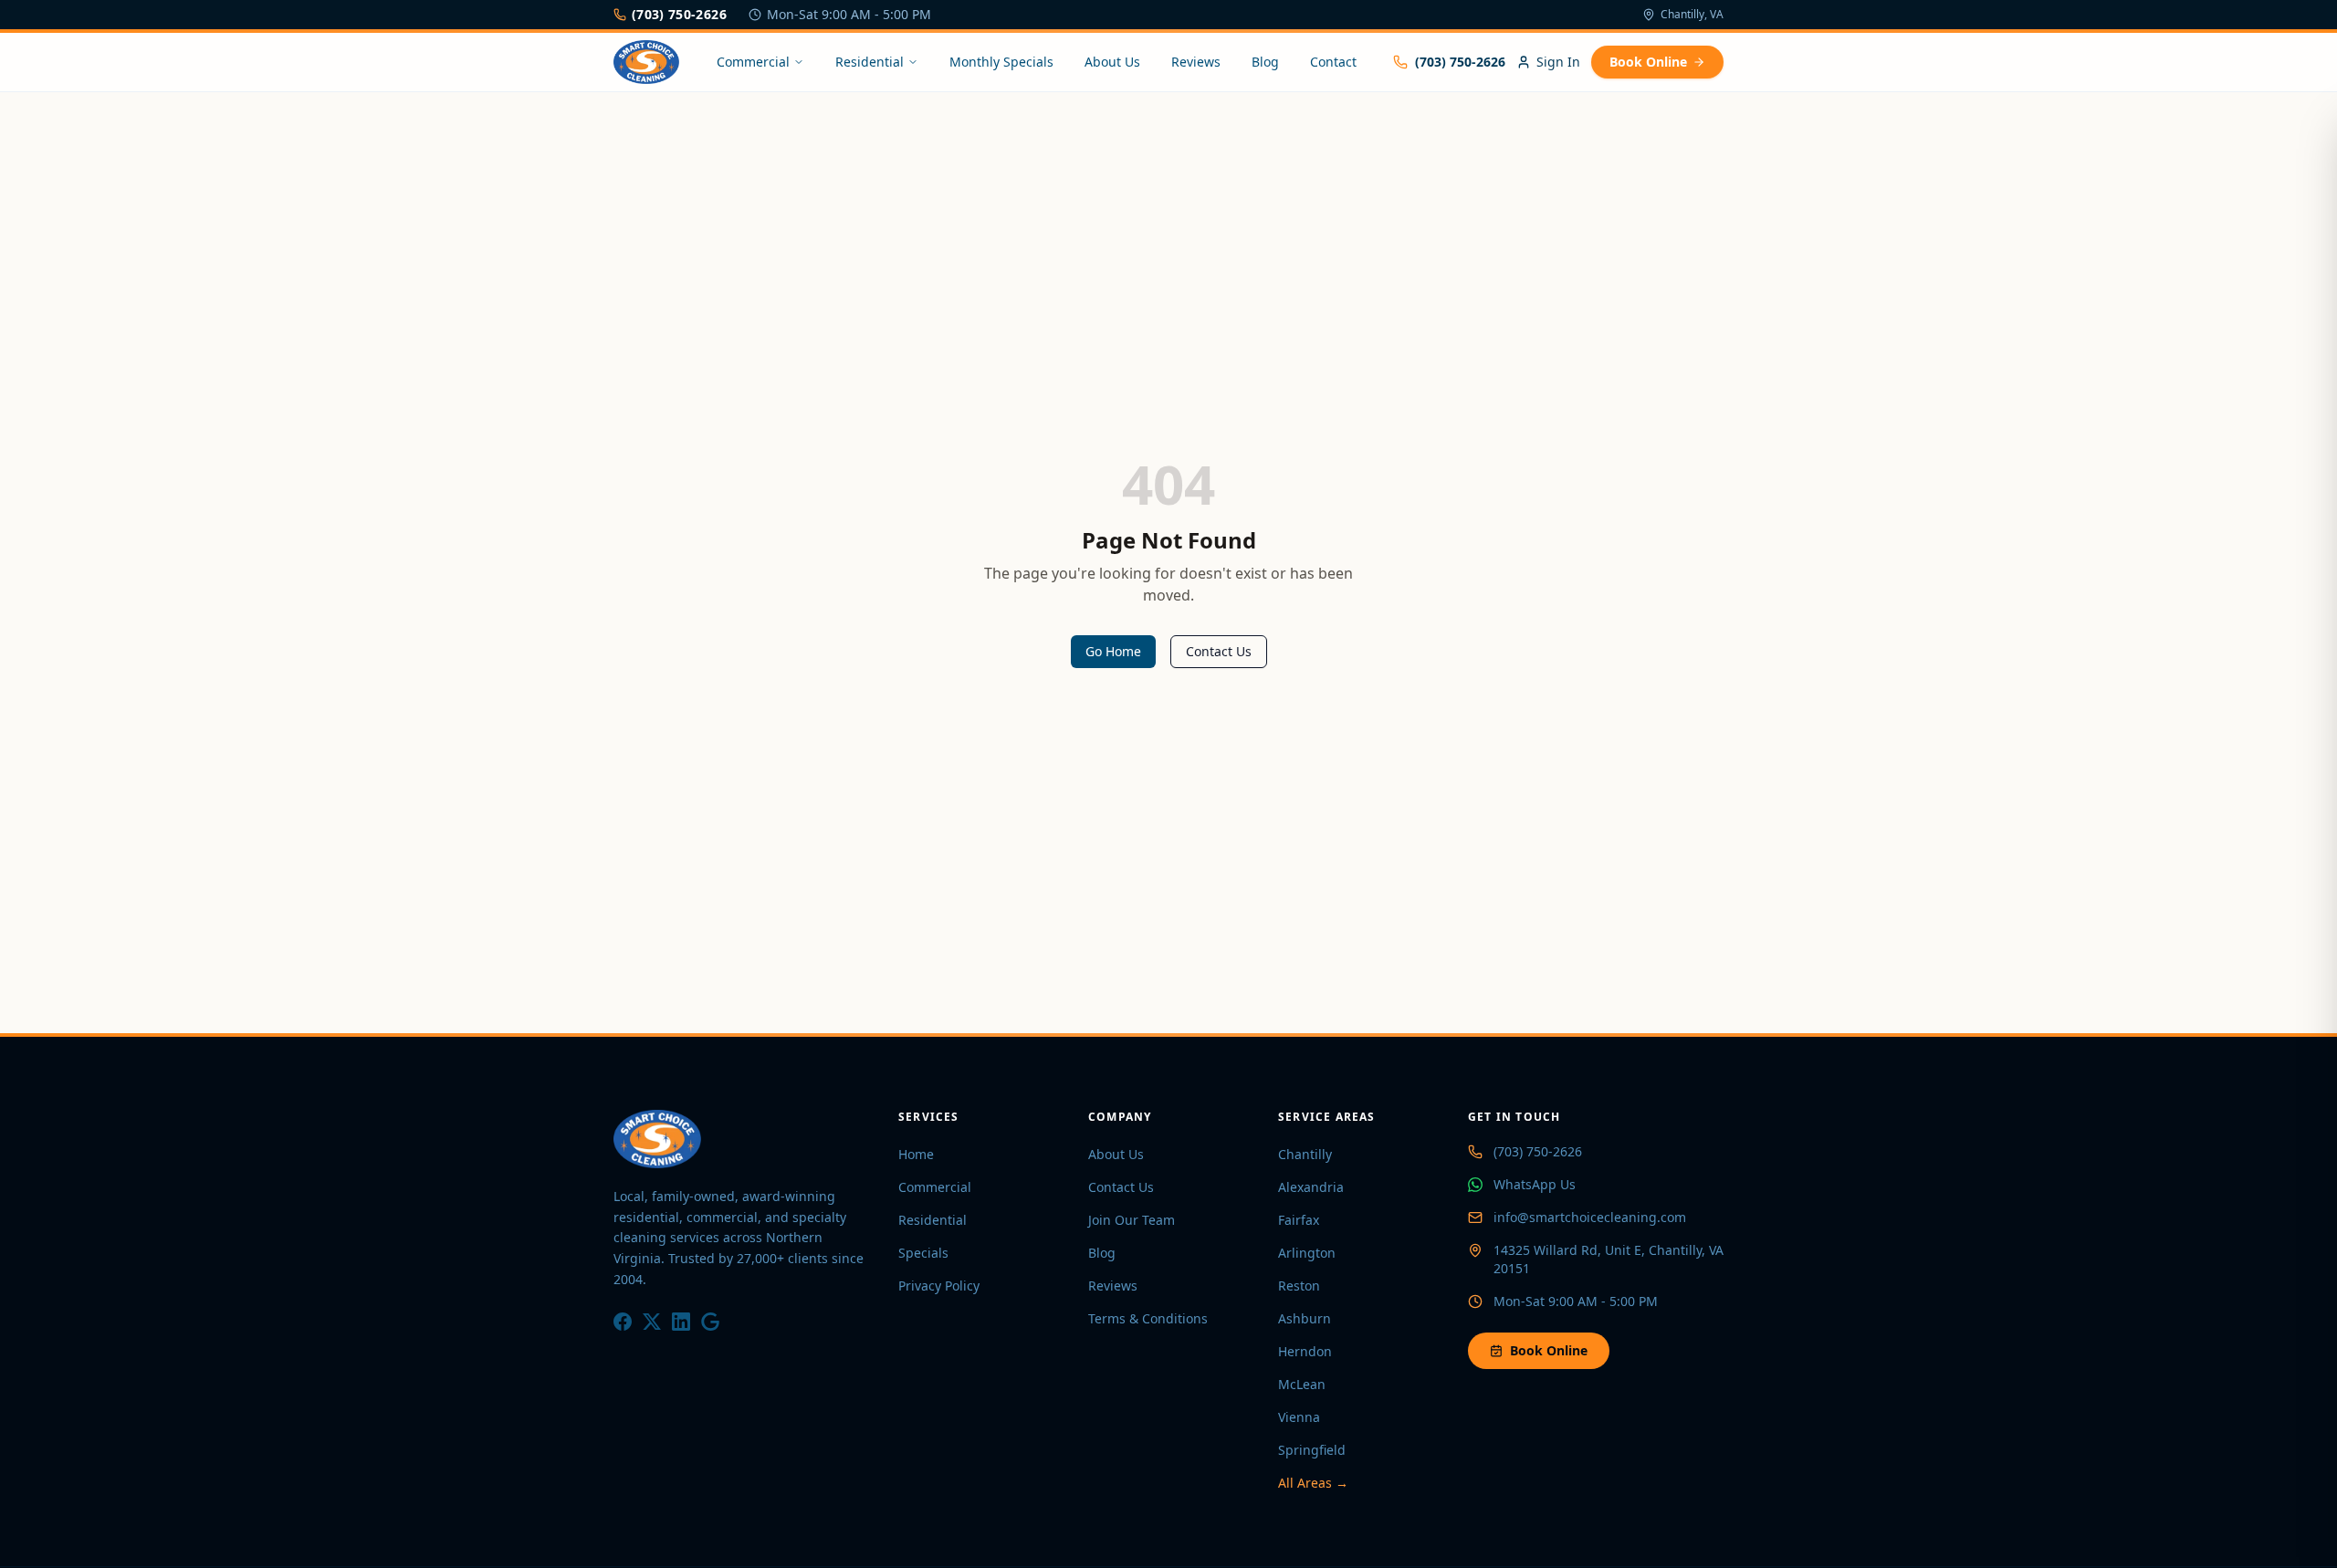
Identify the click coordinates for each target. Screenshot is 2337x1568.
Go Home (1113, 651)
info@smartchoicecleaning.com (1590, 1217)
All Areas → (1313, 1483)
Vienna (1299, 1417)
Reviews (1196, 62)
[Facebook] (623, 1322)
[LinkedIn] (681, 1322)
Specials (923, 1253)
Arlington (1307, 1253)
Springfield (1312, 1450)
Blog (1265, 62)
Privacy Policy (939, 1286)
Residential (870, 62)
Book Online (1648, 62)
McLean (1302, 1384)
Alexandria (1311, 1187)
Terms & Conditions (1148, 1318)
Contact (1333, 62)
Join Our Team (1132, 1220)
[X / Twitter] (652, 1322)
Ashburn (1305, 1318)
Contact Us (1219, 651)
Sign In (1558, 62)
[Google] (710, 1322)
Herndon (1305, 1351)
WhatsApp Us (1535, 1184)
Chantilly (1305, 1154)
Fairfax (1299, 1220)
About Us (1112, 62)
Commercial (753, 62)
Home (916, 1154)
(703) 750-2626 (679, 14)
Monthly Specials (1001, 62)
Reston (1299, 1286)
